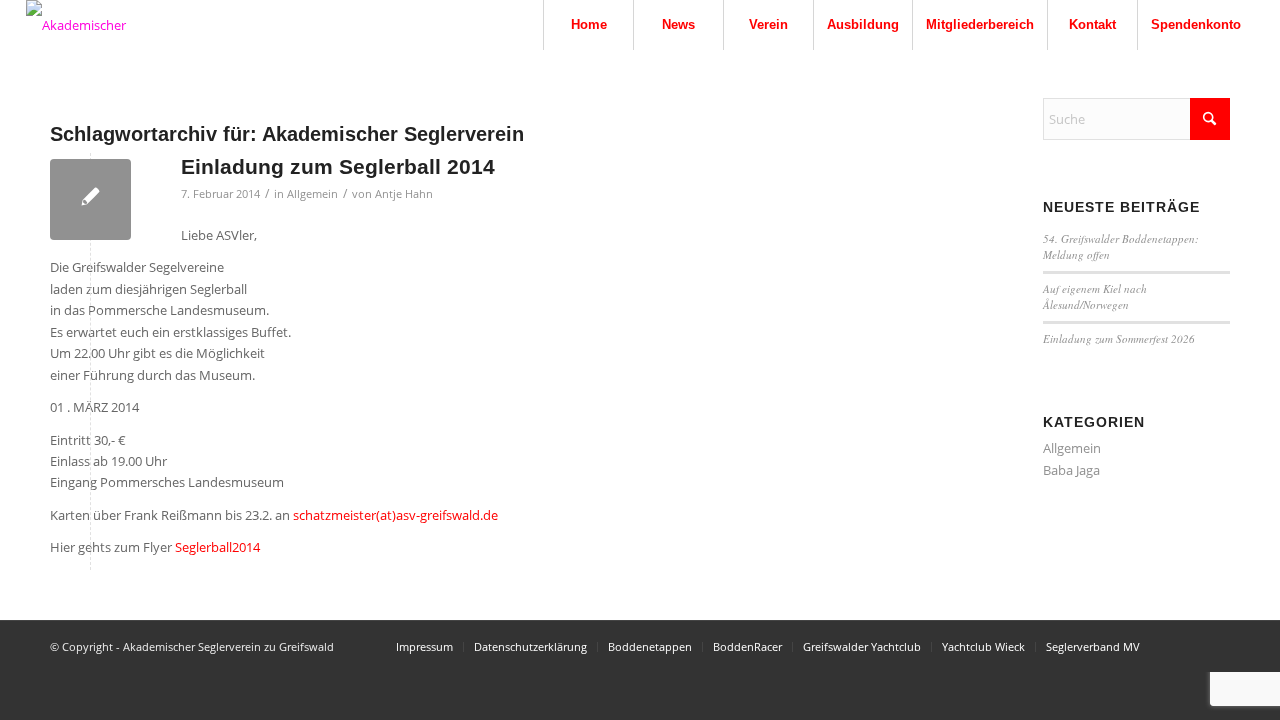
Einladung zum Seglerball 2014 (338, 166)
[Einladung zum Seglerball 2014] (90, 199)
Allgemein (312, 194)
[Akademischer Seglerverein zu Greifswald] (101, 25)
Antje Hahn (404, 194)
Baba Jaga (1071, 470)
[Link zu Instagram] (1185, 646)
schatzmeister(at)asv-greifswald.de (395, 515)
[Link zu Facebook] (1215, 646)
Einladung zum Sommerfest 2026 (1119, 338)
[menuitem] (588, 25)
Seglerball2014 (217, 547)
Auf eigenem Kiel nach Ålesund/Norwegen (1095, 297)
